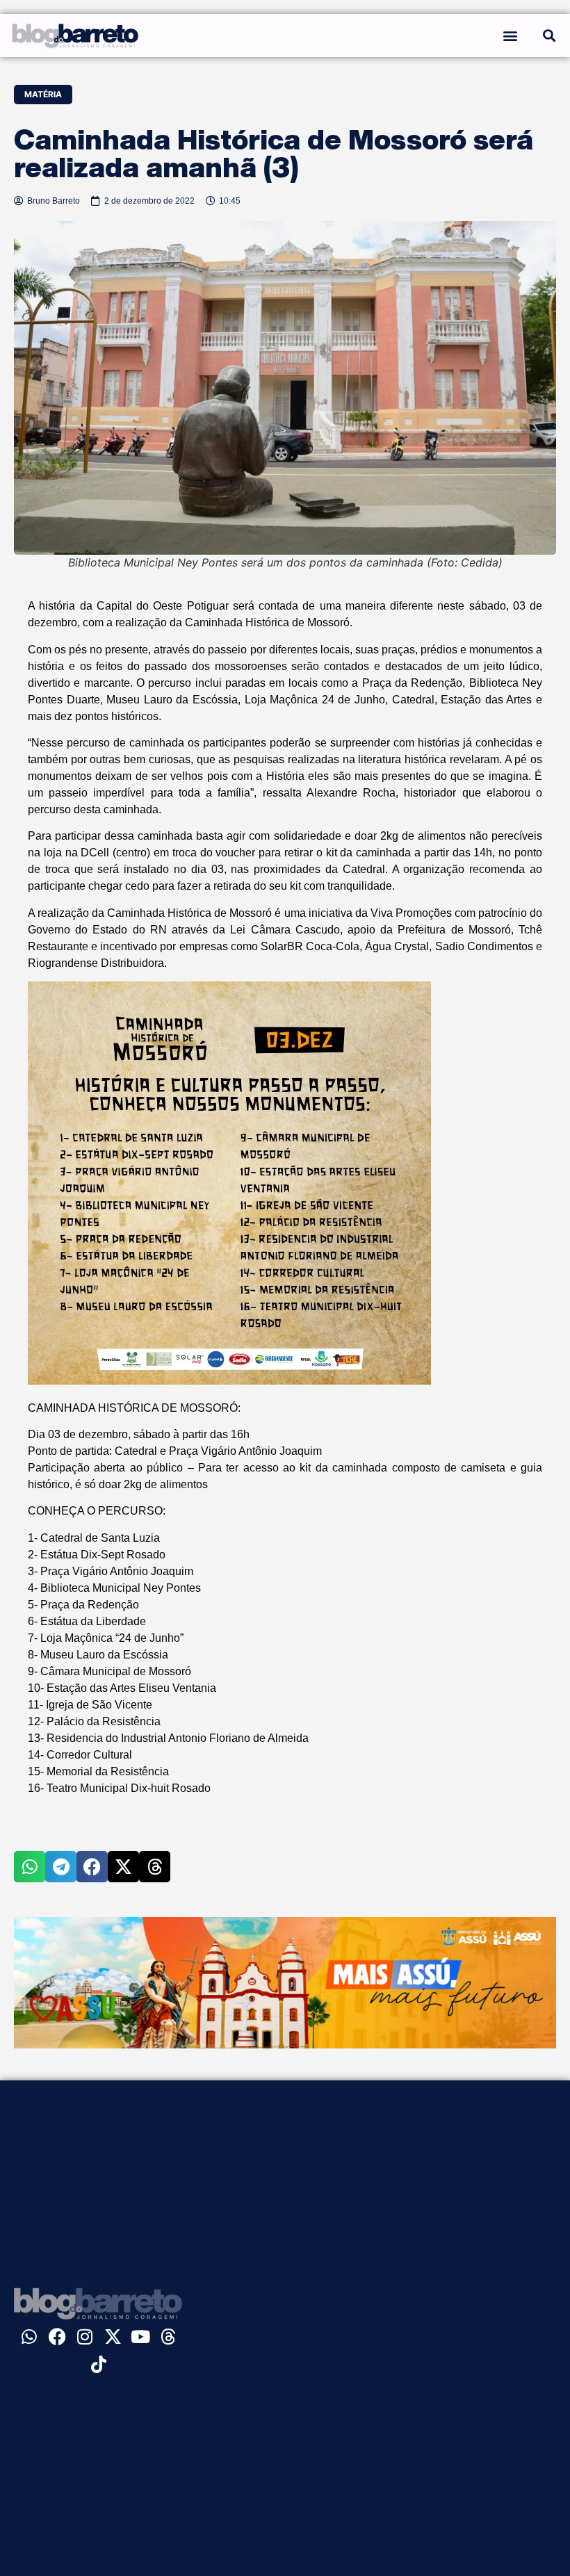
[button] (510, 35)
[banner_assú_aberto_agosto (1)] (285, 2044)
